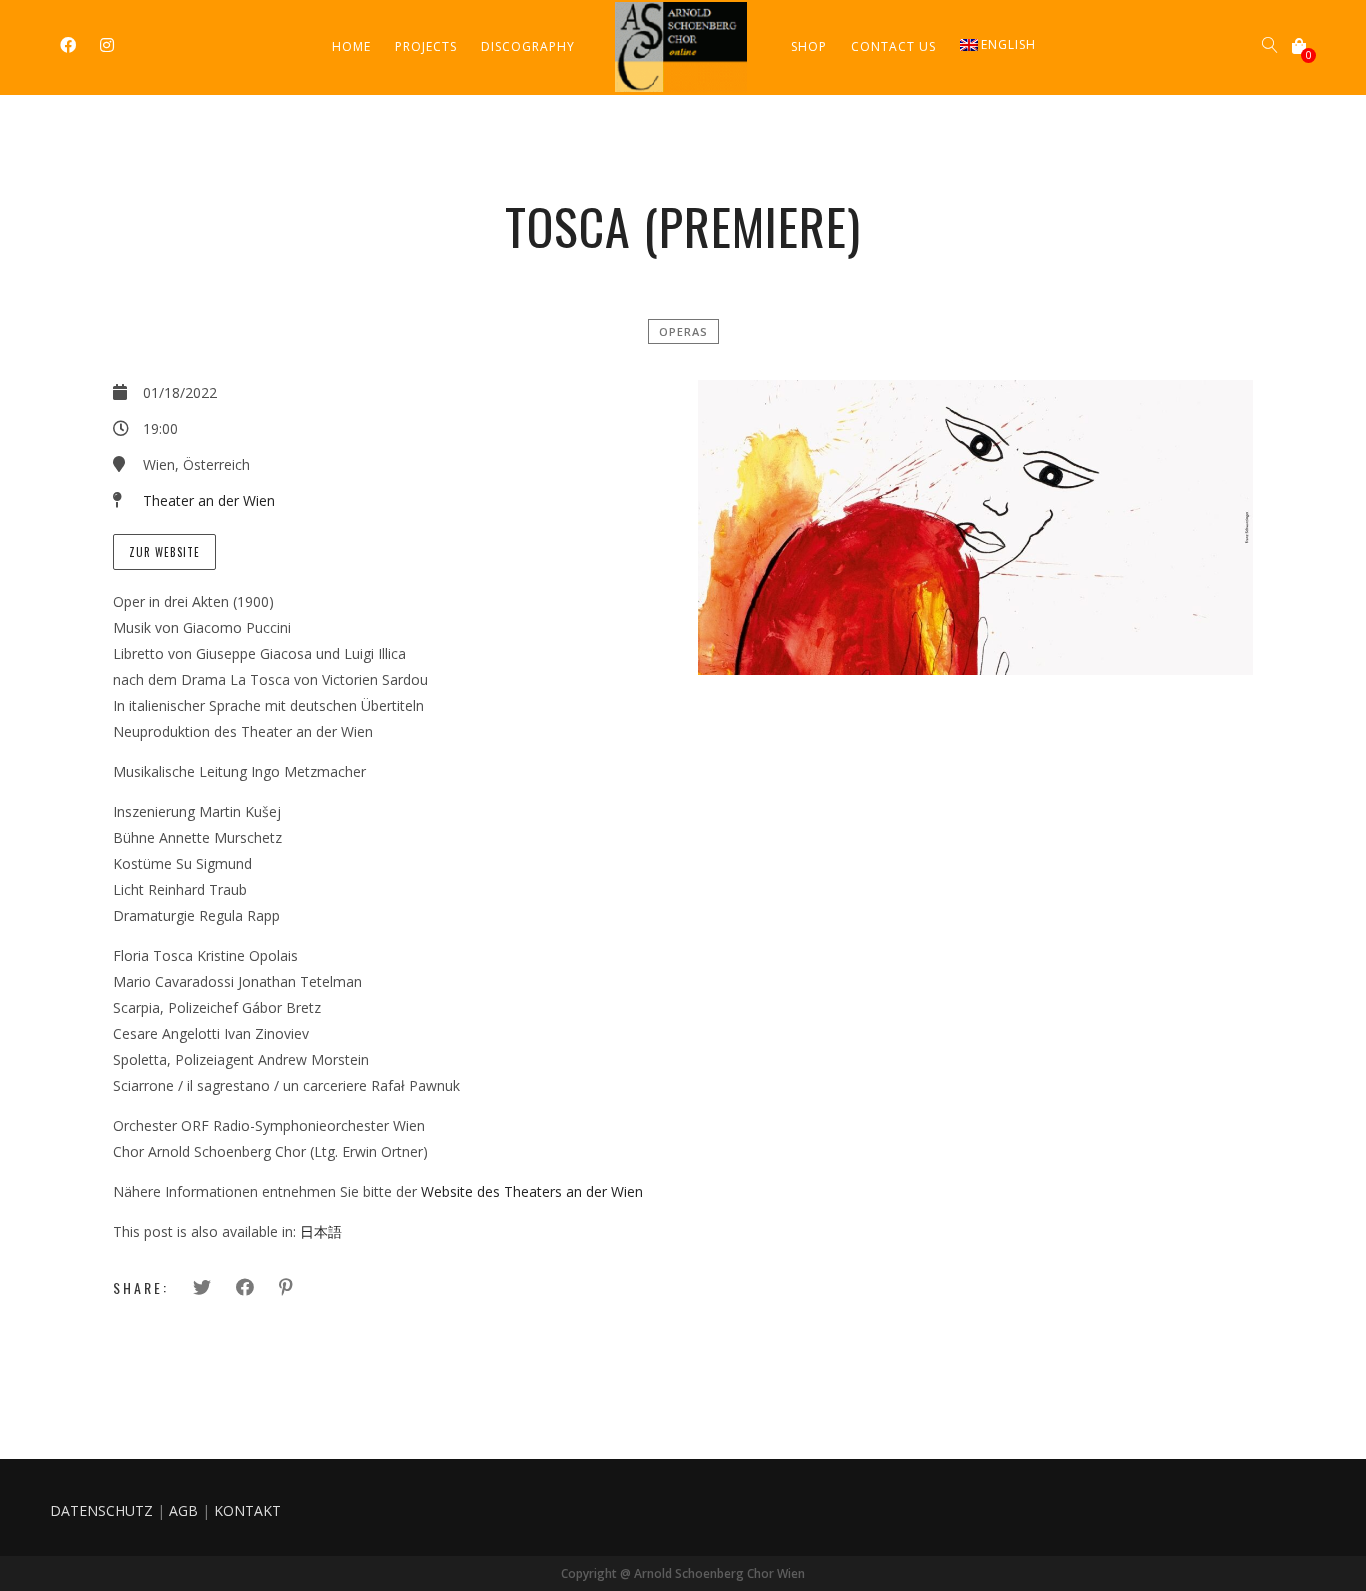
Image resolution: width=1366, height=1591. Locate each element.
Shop (809, 46)
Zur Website (164, 552)
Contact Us (893, 46)
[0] (1299, 46)
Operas (683, 331)
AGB (183, 1510)
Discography (528, 46)
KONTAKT (247, 1510)
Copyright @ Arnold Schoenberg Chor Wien (683, 1573)
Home (351, 46)
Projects (426, 46)
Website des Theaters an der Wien (532, 1191)
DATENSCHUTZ (101, 1510)
